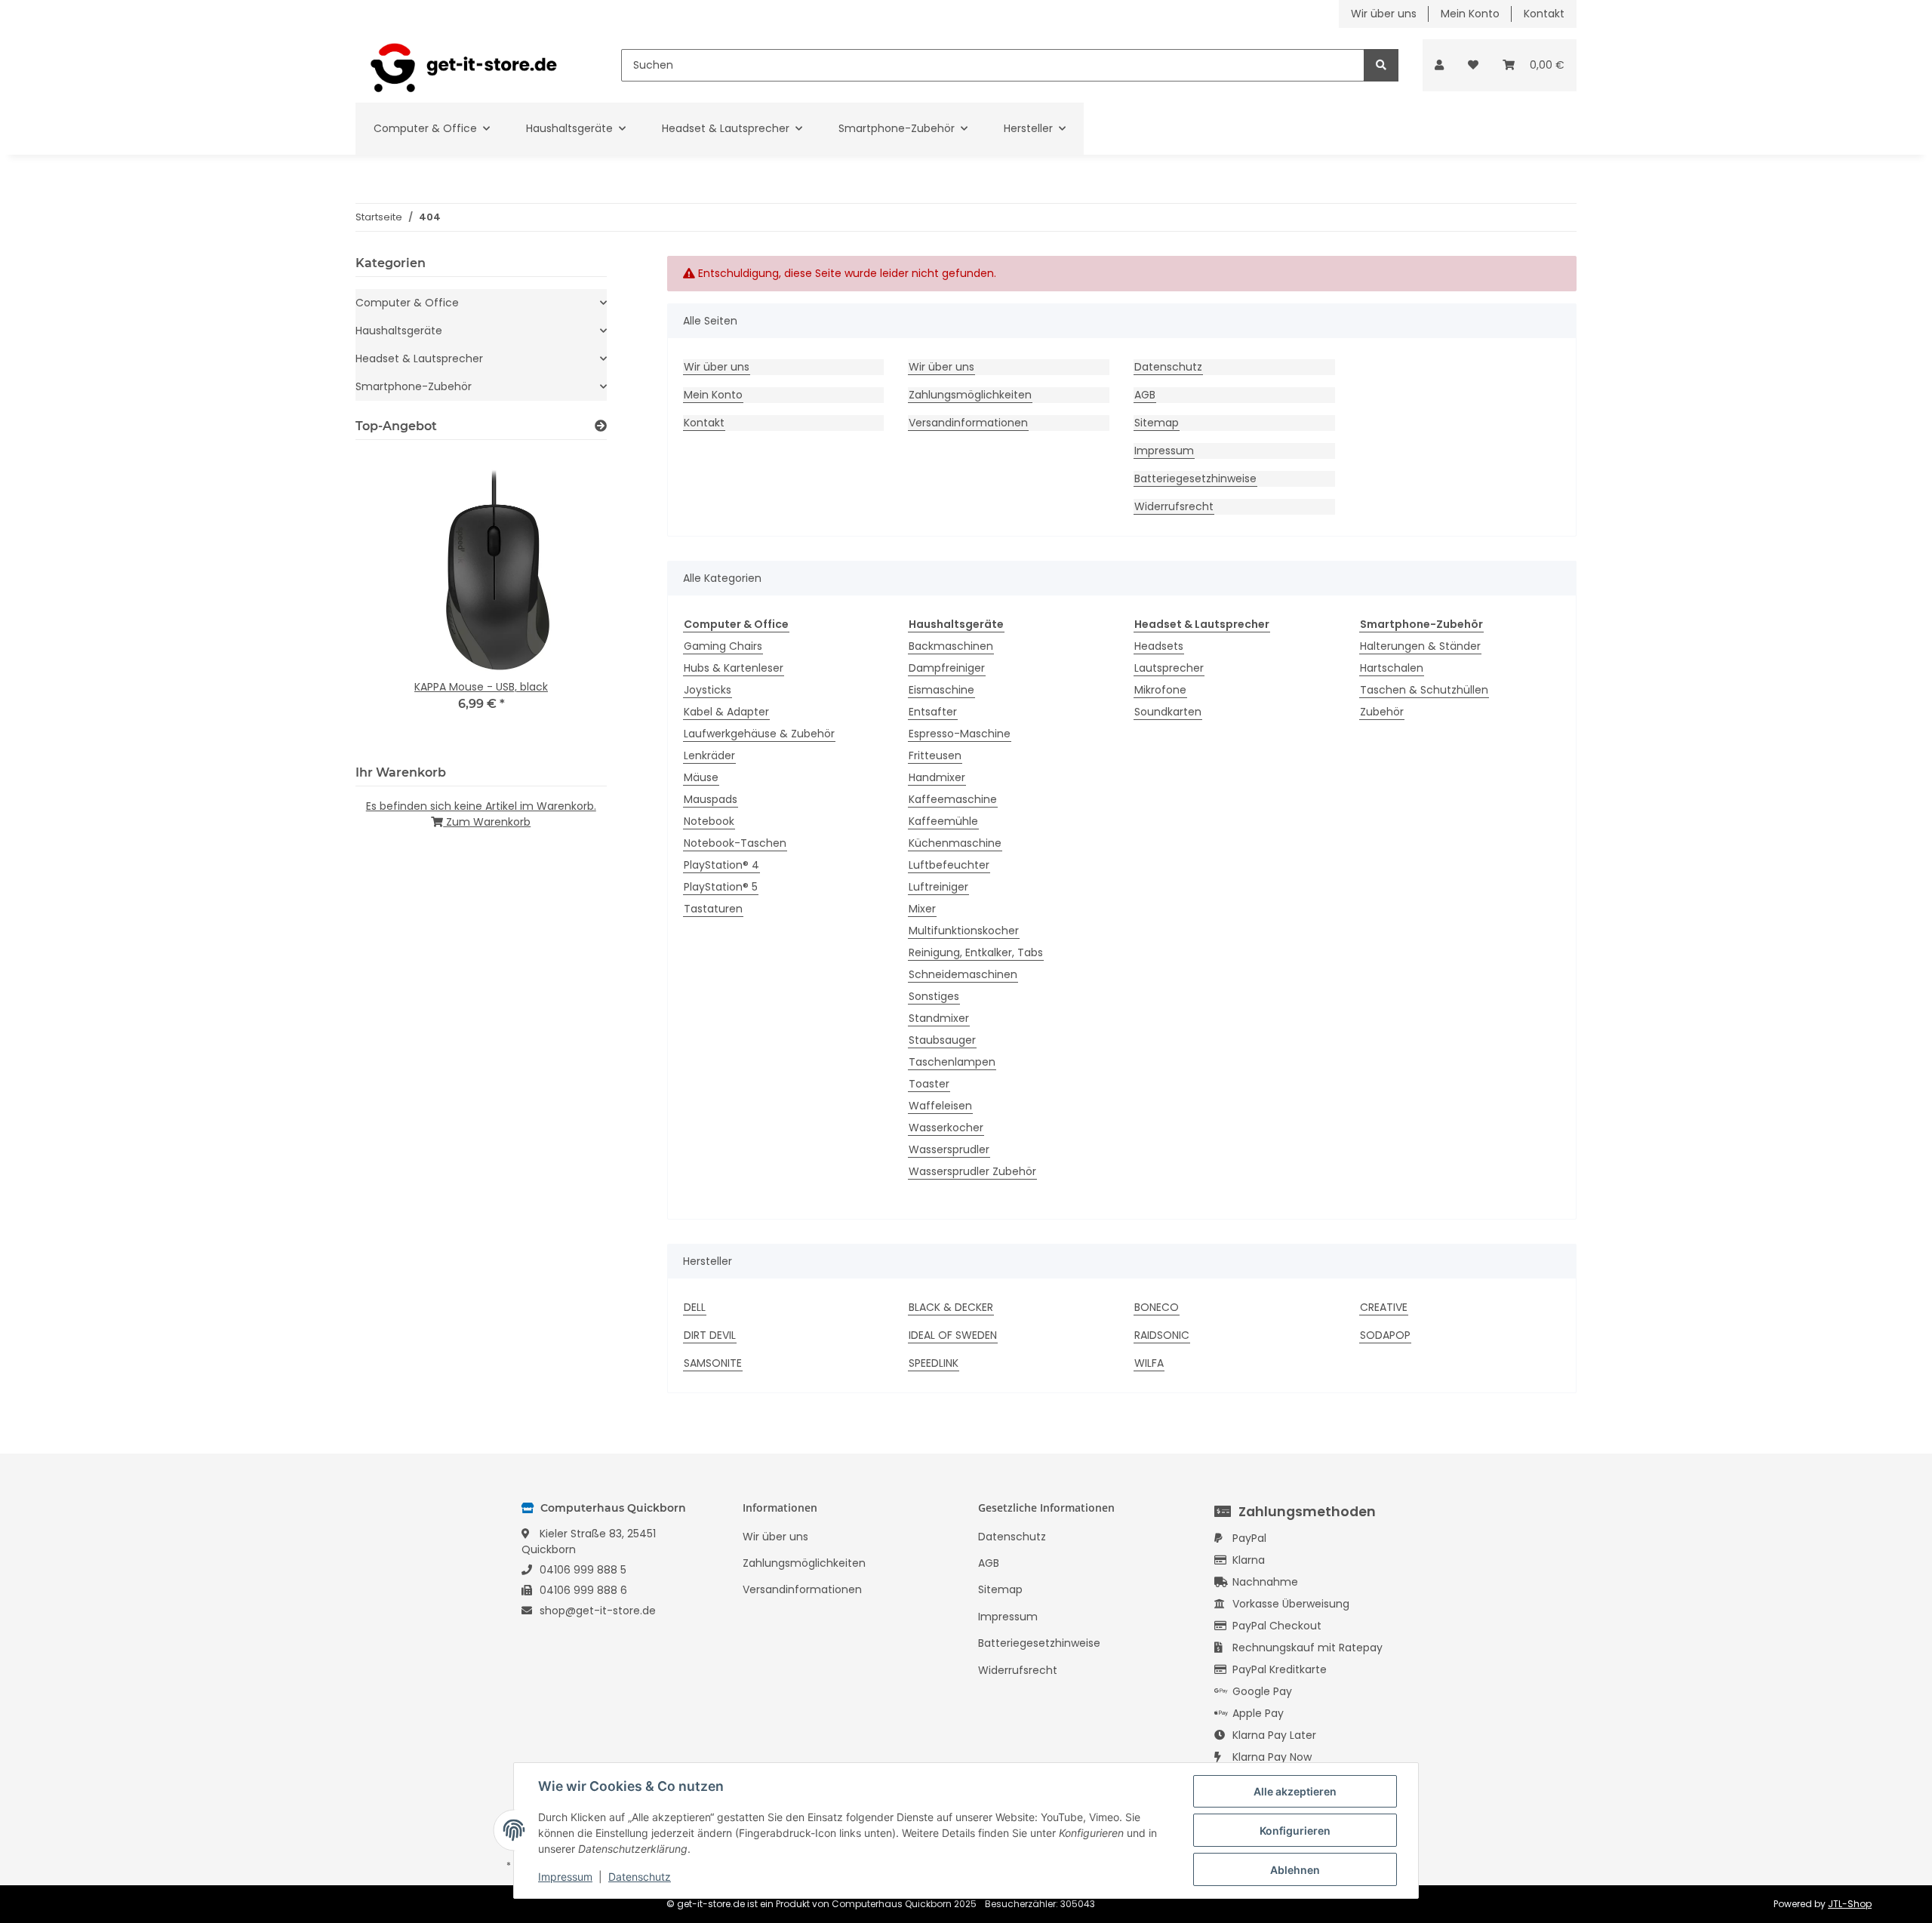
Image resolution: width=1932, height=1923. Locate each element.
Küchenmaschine (955, 843)
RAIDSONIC (1162, 1335)
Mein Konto (1470, 14)
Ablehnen (1295, 1870)
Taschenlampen (952, 1062)
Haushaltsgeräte (399, 331)
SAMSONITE (713, 1363)
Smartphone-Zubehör (414, 386)
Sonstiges (934, 996)
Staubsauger (942, 1040)
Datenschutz (1168, 367)
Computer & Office (407, 303)
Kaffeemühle (943, 821)
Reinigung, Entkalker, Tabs (976, 952)
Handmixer (937, 777)
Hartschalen (1392, 668)
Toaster (929, 1084)
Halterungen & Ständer (1420, 646)
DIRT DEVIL (710, 1335)
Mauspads (711, 799)
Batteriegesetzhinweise (1195, 478)
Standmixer (939, 1018)
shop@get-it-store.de (598, 1611)
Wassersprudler (949, 1149)
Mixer (922, 909)
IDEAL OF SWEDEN (953, 1335)
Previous (393, 600)
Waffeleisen (940, 1106)
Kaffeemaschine (953, 799)
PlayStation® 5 (721, 887)
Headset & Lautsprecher (419, 358)
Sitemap (1157, 423)
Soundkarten (1168, 712)
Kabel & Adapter (726, 712)
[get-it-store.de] (464, 65)
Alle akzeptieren (1295, 1791)
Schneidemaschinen (963, 974)
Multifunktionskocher (964, 931)
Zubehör (1382, 712)
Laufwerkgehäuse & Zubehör (759, 734)
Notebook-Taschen (735, 843)
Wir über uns (1384, 14)
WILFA (1149, 1363)
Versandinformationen (968, 423)
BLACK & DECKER (951, 1307)
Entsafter (933, 712)
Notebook (709, 821)
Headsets (1159, 646)
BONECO (1157, 1307)
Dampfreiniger (947, 668)
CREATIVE (1384, 1307)
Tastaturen (713, 909)
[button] (1439, 65)
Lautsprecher (1169, 668)
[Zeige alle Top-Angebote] (601, 426)
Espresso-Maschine (960, 734)
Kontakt (1544, 14)
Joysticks (708, 690)
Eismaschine (941, 690)
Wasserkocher (946, 1128)
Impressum (1164, 451)
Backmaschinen (951, 646)
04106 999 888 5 (583, 1570)
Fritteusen (935, 755)
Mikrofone (1160, 690)
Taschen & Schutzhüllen (1424, 690)
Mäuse (701, 777)
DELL (695, 1307)
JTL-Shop (1850, 1904)
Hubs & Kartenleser (734, 668)
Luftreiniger (938, 887)
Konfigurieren (1295, 1831)
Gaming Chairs (723, 646)
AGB (1145, 395)
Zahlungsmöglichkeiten (970, 395)
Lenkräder (709, 755)
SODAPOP (1385, 1335)
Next (569, 600)
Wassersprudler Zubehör (972, 1171)
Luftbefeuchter (949, 865)
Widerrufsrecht (1174, 506)
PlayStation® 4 (721, 865)
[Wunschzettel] (1473, 65)
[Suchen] (1381, 65)
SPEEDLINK (934, 1363)
